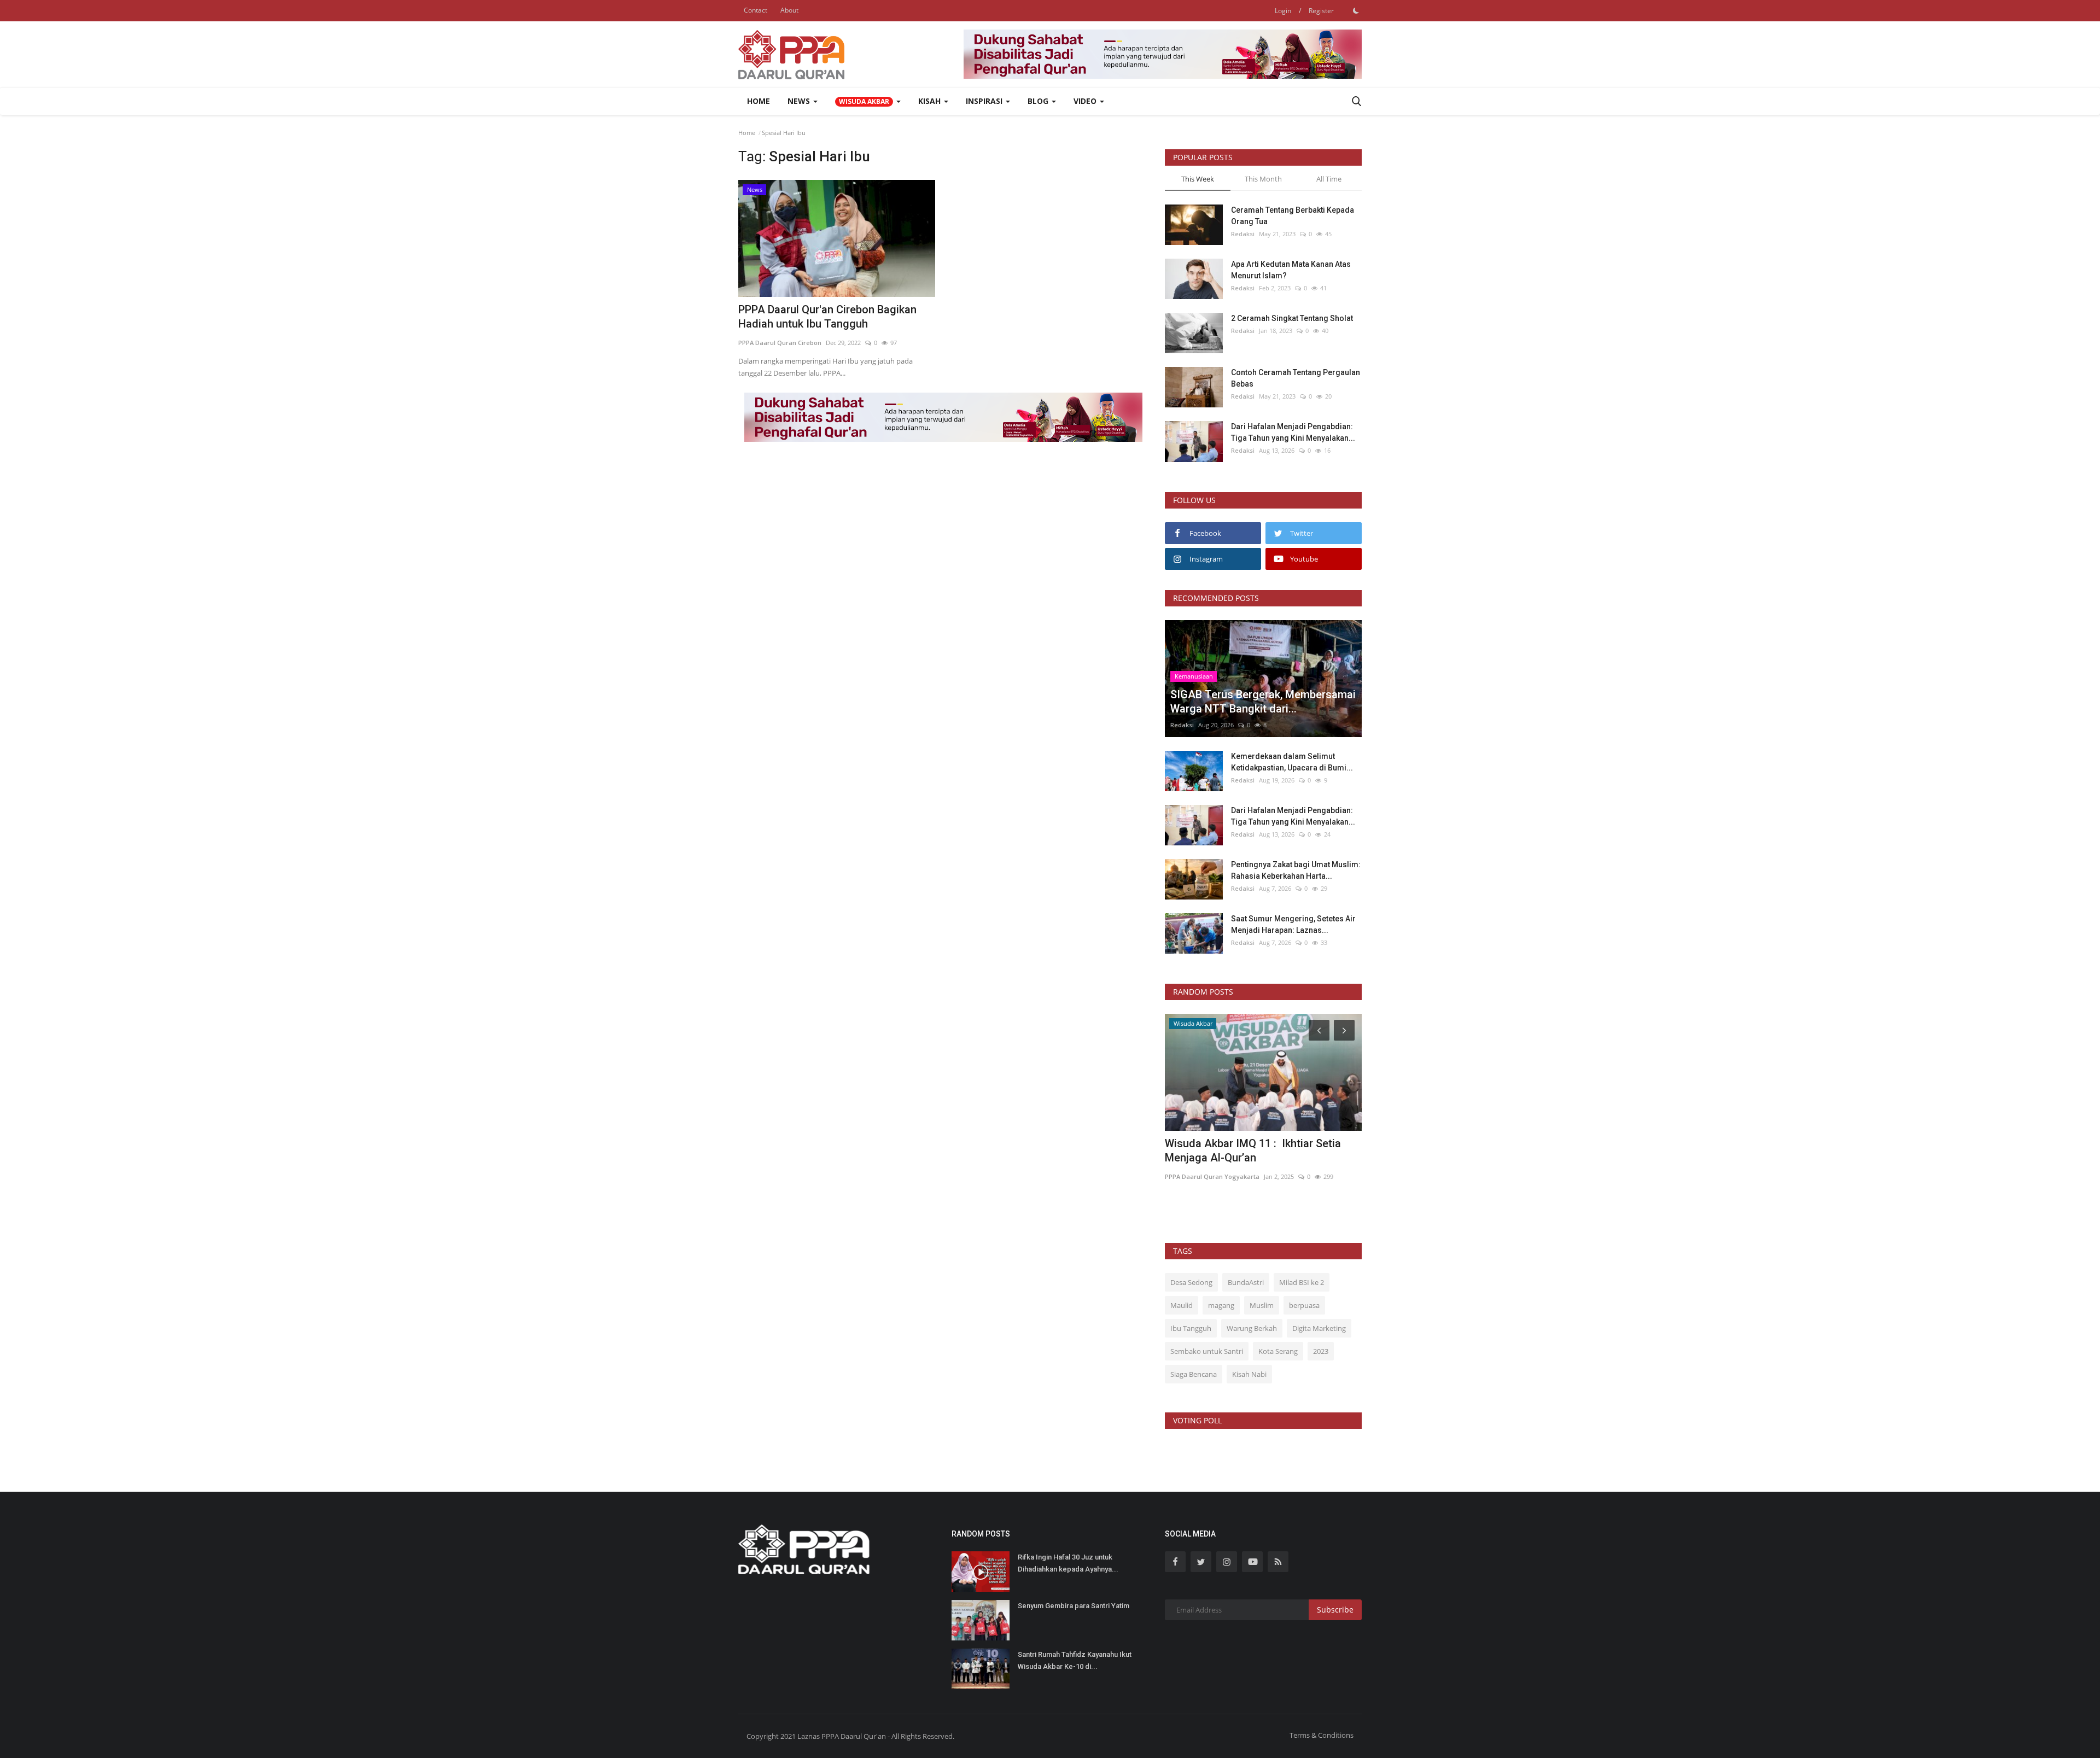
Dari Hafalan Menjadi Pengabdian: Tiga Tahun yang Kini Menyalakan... (1293, 432)
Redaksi (1243, 234)
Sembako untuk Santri (1207, 1351)
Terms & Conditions (1322, 1735)
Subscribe (1335, 1610)
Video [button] (1086, 101)
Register (1321, 11)
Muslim (1262, 1305)
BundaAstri (1246, 1282)
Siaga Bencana (1194, 1374)
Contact (756, 10)
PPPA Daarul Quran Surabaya (1209, 1176)
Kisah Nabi (1249, 1374)
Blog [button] (1039, 101)
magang (1221, 1305)
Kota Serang (1278, 1351)
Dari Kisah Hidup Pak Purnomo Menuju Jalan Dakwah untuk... (1259, 1150)
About (789, 10)
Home (759, 101)
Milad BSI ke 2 (1302, 1282)
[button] (868, 101)
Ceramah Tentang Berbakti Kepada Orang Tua (1293, 216)
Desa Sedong (1191, 1282)
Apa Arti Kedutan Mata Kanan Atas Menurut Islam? (1291, 270)
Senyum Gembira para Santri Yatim (1074, 1606)
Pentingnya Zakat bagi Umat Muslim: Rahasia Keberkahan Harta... (1296, 870)
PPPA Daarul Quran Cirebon (780, 343)
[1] (1356, 10)
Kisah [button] (931, 101)
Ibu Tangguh (1191, 1328)
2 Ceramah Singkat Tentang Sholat (1292, 318)
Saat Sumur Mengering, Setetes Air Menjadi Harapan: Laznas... (1293, 924)
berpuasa (1304, 1305)
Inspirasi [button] (985, 101)
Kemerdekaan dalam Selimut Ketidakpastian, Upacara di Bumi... (1292, 762)
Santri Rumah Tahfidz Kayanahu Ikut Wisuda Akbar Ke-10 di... (1075, 1660)
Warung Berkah (1252, 1328)
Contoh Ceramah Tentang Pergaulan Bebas (1296, 378)
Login (1283, 11)
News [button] (800, 101)
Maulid (1182, 1305)
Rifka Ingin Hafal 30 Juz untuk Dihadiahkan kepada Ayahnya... (1068, 1563)
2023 (1321, 1351)
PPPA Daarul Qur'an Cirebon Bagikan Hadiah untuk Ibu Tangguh (827, 317)
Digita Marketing (1319, 1328)
